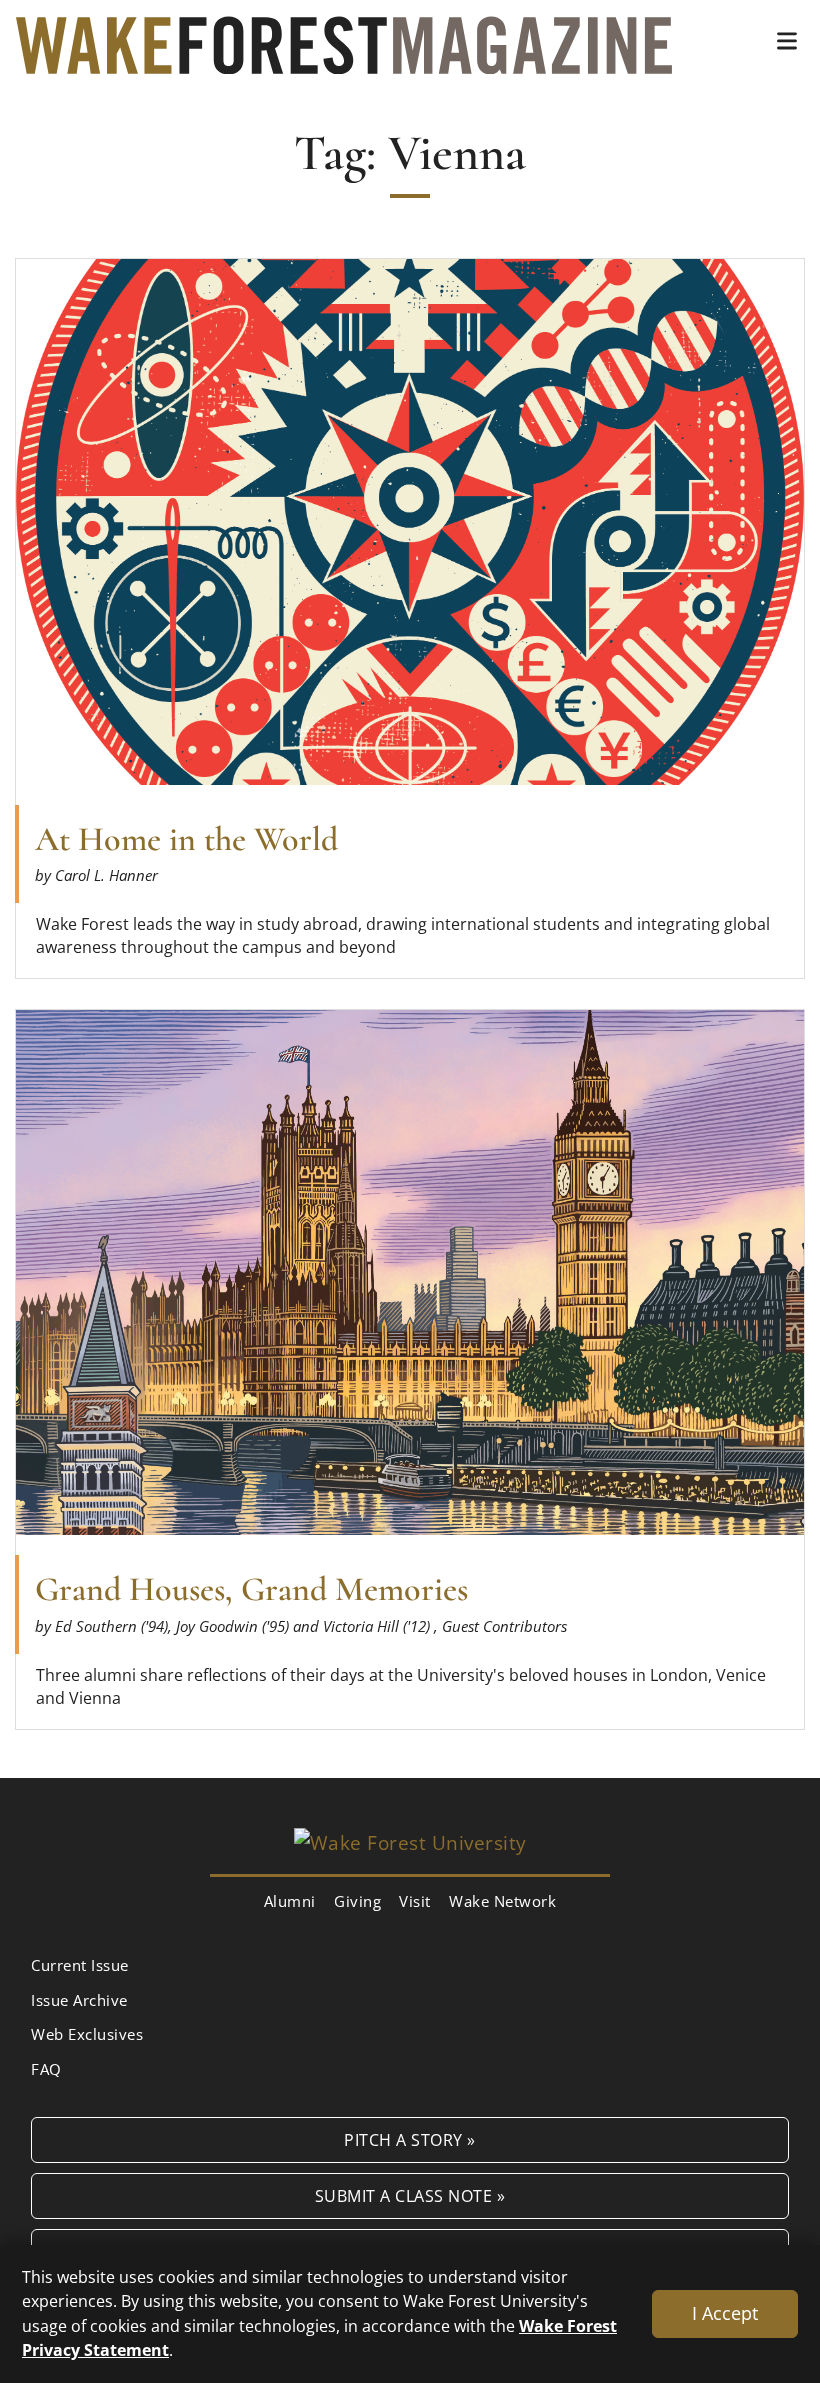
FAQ (46, 2069)
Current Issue (80, 1965)
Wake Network (502, 1901)
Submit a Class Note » (410, 2195)
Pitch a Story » (410, 2139)
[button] (787, 41)
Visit (415, 1901)
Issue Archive (79, 2000)
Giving (357, 1901)
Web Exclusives (87, 2034)
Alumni (290, 1901)
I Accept (725, 2313)
